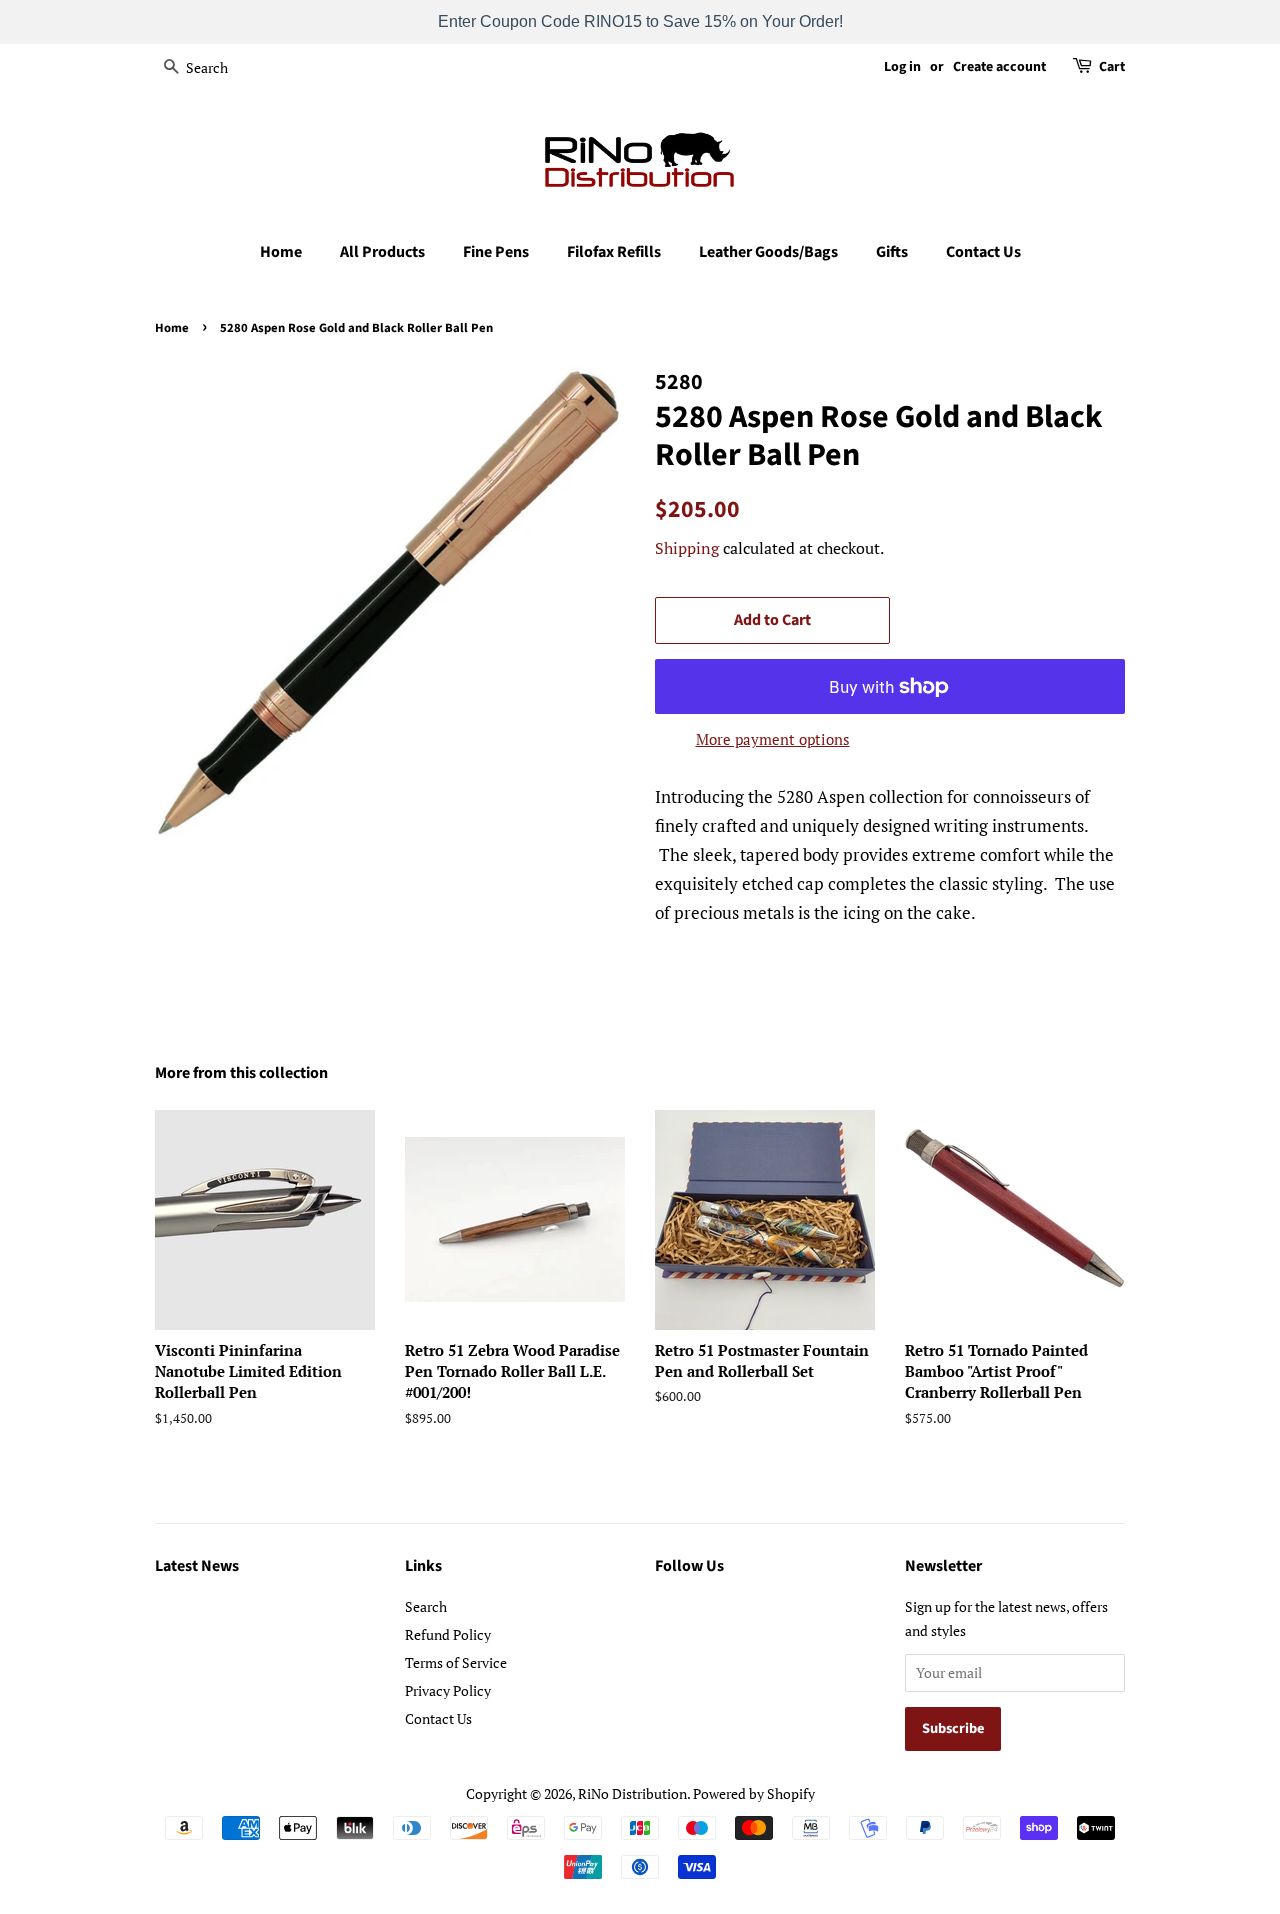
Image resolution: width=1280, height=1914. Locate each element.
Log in (902, 67)
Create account (999, 67)
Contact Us (983, 252)
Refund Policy (448, 1634)
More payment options (773, 739)
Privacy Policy (448, 1690)
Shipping (687, 548)
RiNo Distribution (632, 1793)
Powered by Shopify (754, 1793)
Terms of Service (456, 1662)
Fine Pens (496, 252)
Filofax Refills (614, 252)
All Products (382, 252)
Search (426, 1606)
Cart (1112, 67)
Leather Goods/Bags (768, 252)
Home (281, 252)
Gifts (892, 252)
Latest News (197, 1566)
